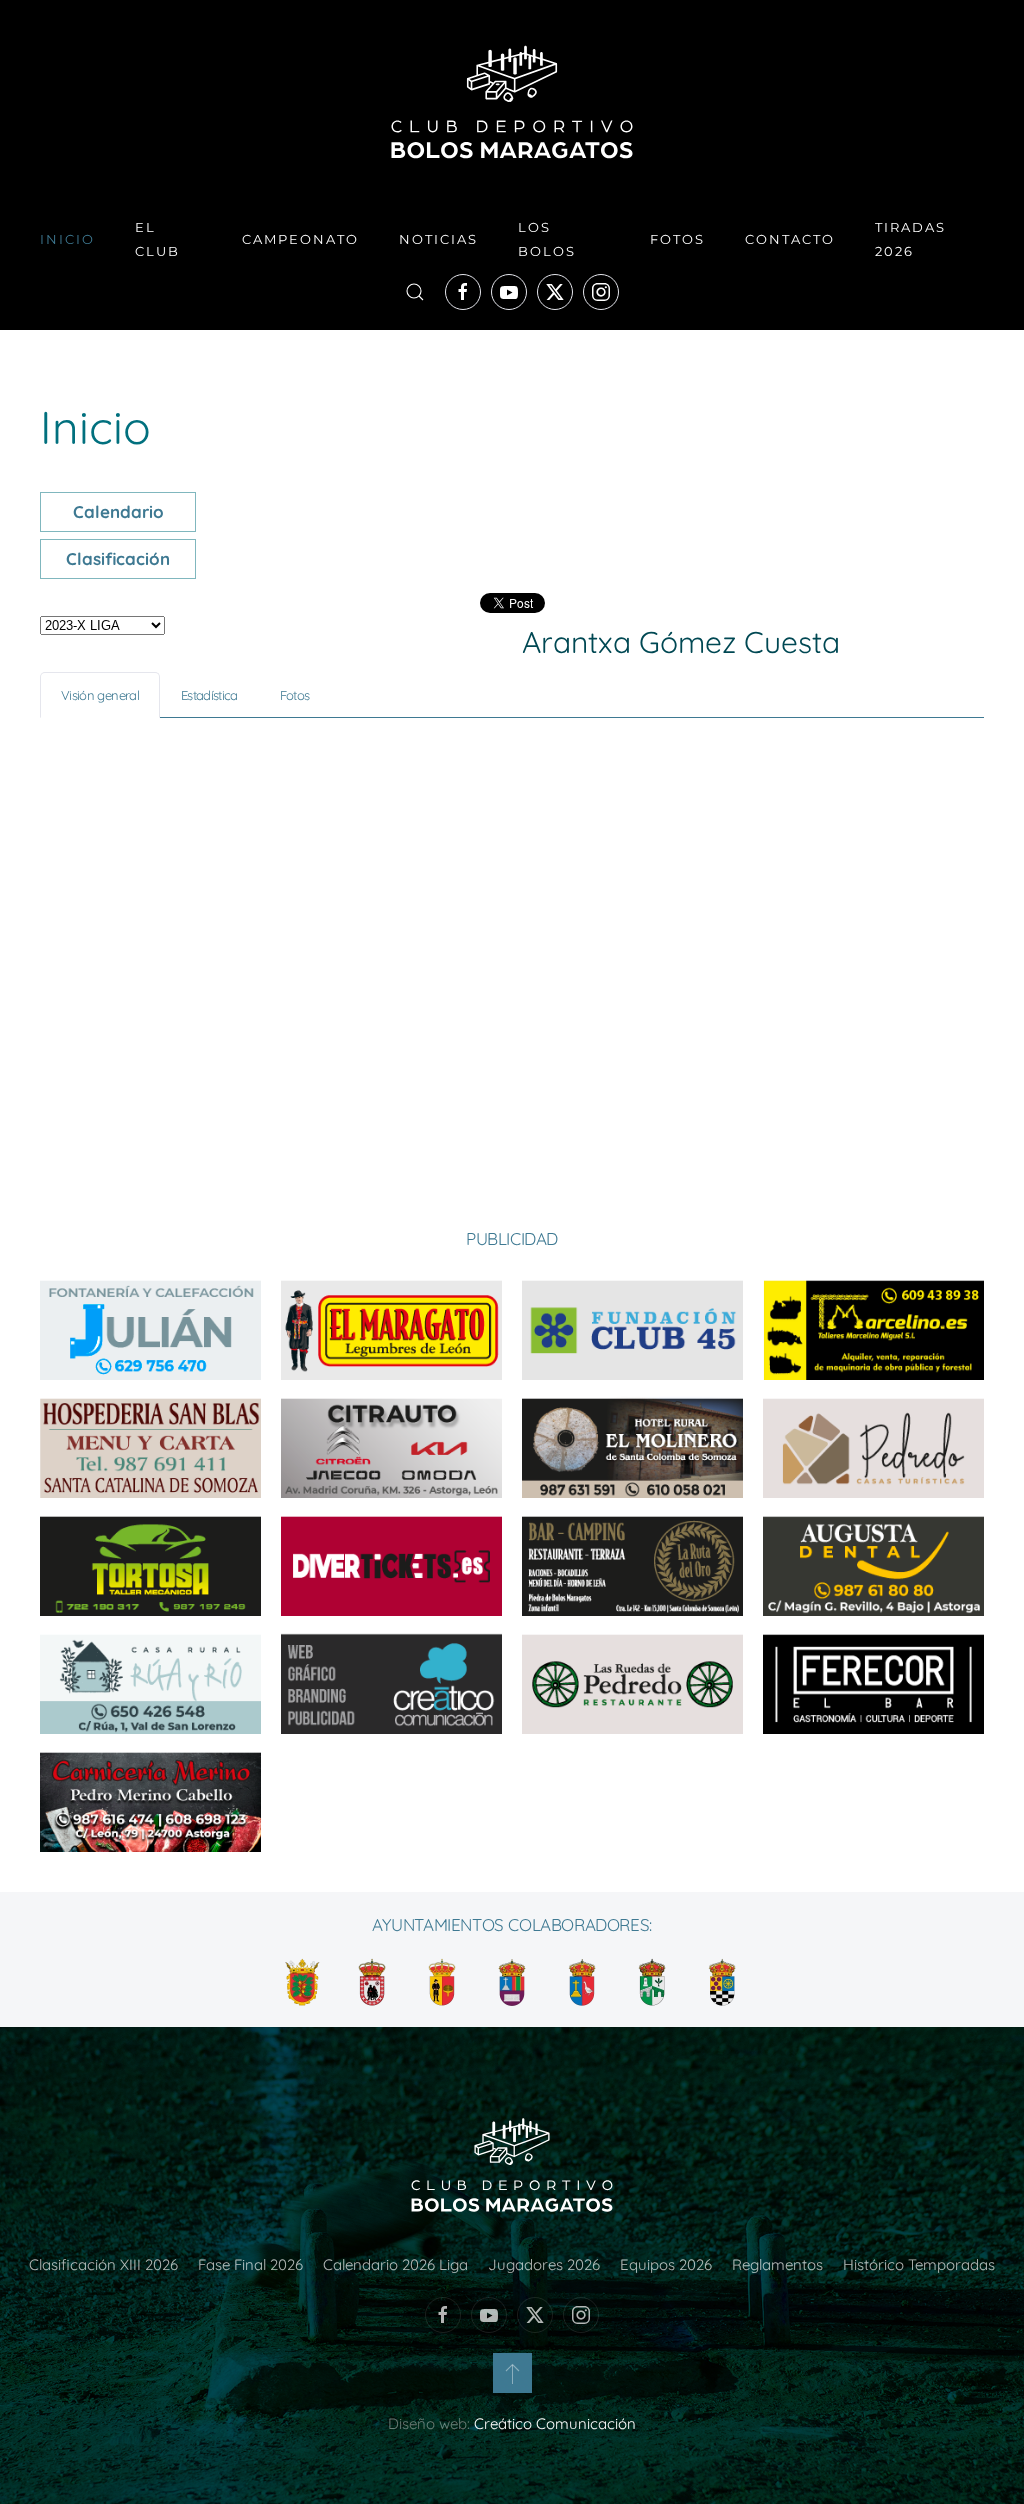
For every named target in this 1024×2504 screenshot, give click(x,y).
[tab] (100, 695)
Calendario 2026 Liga (395, 2264)
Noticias (438, 239)
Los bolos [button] (547, 239)
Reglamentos (777, 2264)
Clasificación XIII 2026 (103, 2264)
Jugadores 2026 (544, 2264)
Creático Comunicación (555, 2423)
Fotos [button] (677, 239)
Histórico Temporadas (919, 2264)
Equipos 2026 (666, 2264)
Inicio (67, 239)
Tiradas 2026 (910, 239)
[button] (415, 292)
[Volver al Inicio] (512, 102)
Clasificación (118, 558)
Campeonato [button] (300, 239)
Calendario (118, 511)
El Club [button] (157, 239)
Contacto (790, 239)
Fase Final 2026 (250, 2264)
